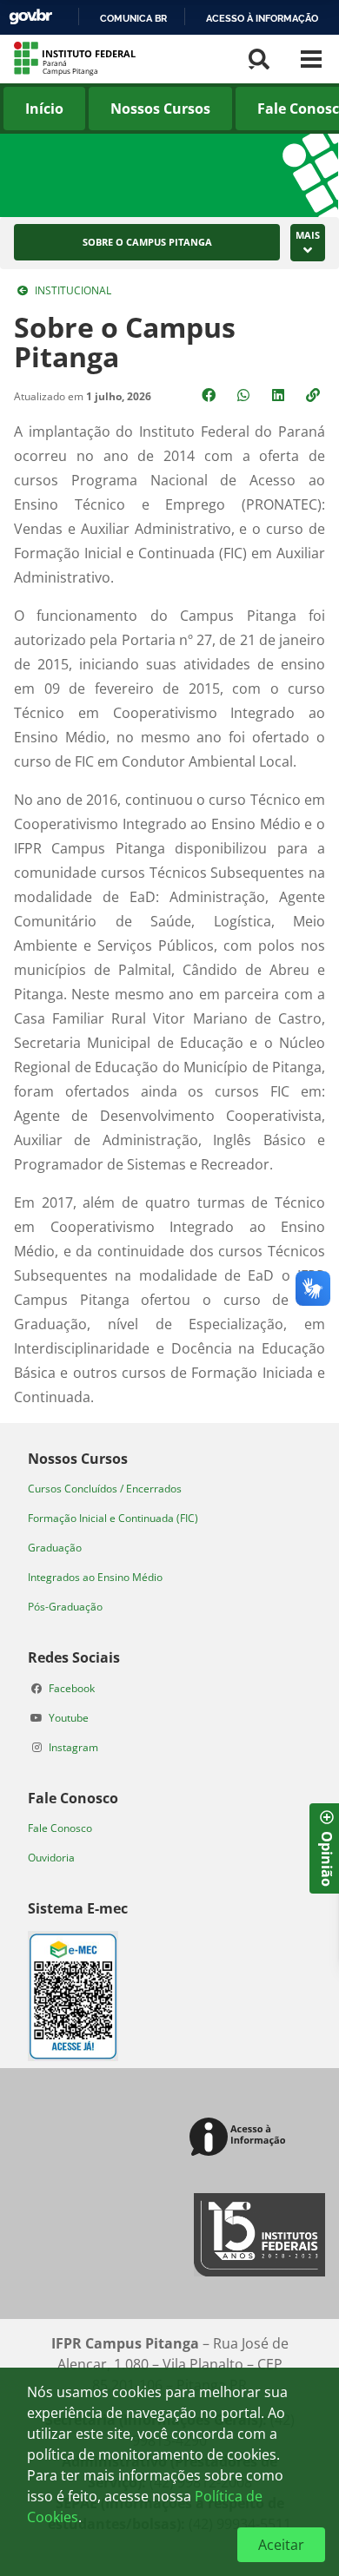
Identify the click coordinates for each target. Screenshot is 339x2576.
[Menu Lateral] (311, 59)
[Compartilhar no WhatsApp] (245, 395)
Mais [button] (308, 235)
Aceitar (281, 2545)
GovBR (30, 17)
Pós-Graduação (65, 1607)
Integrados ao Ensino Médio (95, 1577)
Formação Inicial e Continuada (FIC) (113, 1518)
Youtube (69, 1718)
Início (44, 109)
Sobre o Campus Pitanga (147, 242)
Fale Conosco (60, 1828)
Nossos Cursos (160, 109)
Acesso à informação (262, 18)
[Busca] (259, 59)
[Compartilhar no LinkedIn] (280, 395)
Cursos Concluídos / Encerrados (105, 1489)
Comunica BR (133, 18)
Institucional (73, 290)
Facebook (72, 1688)
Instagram (73, 1747)
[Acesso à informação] (240, 2138)
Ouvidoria (51, 1858)
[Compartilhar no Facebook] (210, 395)
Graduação (55, 1548)
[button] (315, 395)
